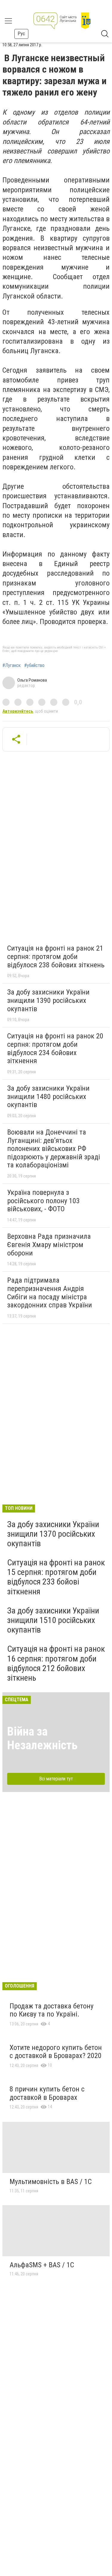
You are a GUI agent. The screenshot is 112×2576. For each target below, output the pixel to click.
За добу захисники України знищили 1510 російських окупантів (53, 1620)
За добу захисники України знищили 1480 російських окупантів (48, 1096)
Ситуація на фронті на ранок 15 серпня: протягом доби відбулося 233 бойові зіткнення (56, 1577)
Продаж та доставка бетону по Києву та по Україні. (52, 2010)
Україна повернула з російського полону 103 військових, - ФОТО (43, 1201)
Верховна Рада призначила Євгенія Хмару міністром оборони (49, 1245)
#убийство (34, 665)
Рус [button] (21, 34)
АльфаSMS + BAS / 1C (42, 2265)
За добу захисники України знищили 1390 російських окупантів (48, 1000)
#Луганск (11, 665)
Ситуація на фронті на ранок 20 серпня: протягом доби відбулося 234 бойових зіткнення (55, 1048)
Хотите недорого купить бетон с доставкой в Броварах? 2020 (56, 2052)
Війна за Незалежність (42, 1738)
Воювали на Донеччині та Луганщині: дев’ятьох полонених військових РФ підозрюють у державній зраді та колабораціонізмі (54, 1149)
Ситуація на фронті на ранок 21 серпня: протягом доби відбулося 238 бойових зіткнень (56, 956)
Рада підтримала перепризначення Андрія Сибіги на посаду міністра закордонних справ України (50, 1293)
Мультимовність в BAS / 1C (51, 2182)
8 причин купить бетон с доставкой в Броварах (47, 2093)
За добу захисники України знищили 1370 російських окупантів (53, 1534)
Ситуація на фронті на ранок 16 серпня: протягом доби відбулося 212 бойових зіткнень (56, 1663)
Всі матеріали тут (56, 1779)
